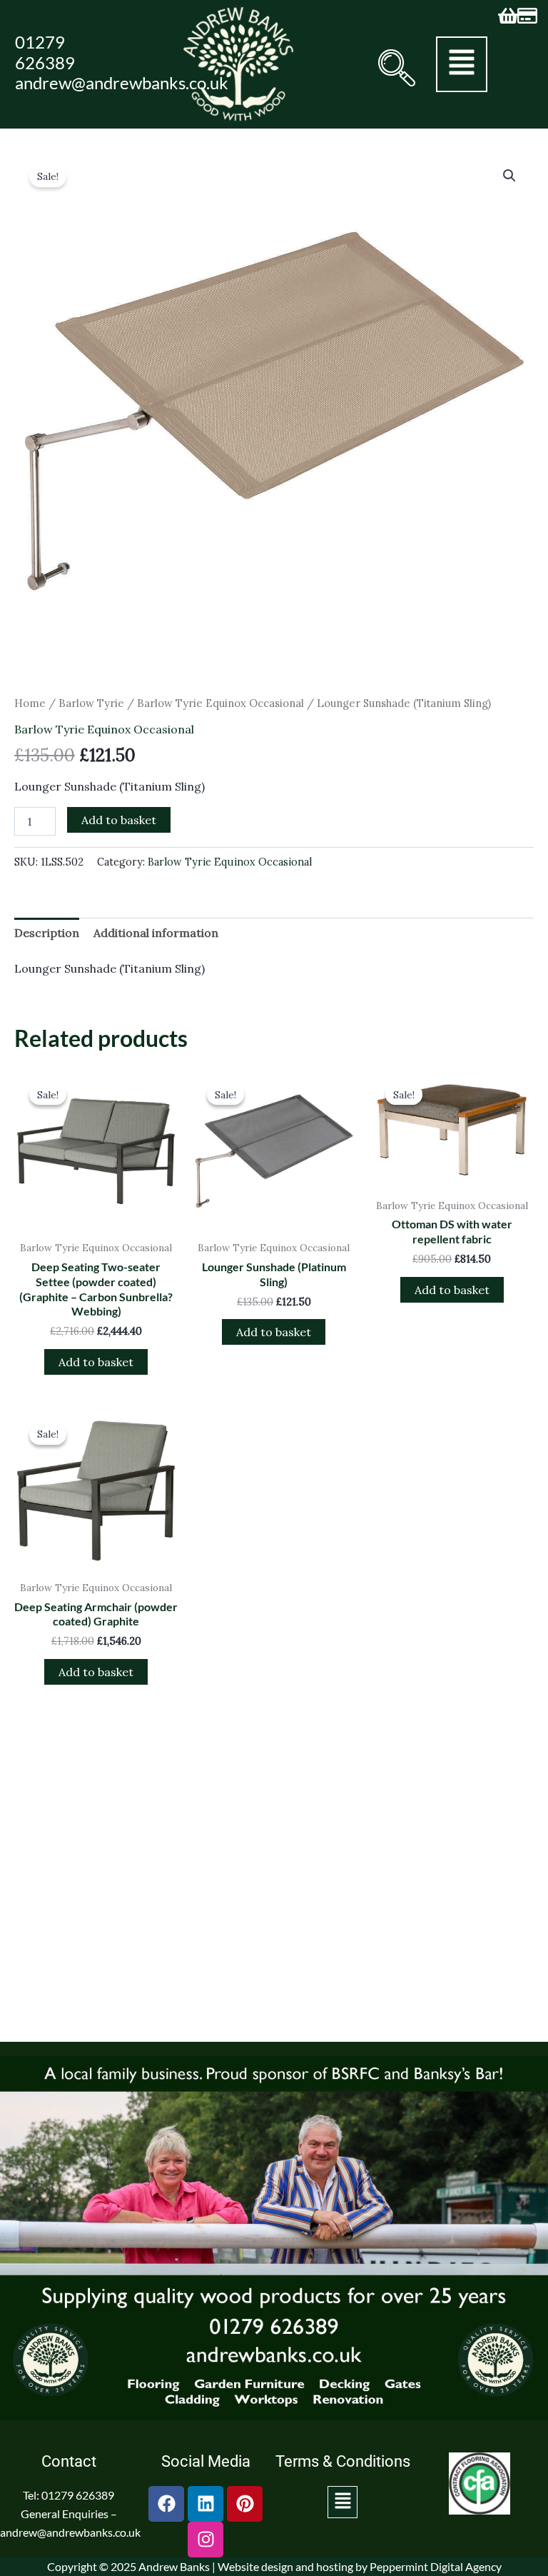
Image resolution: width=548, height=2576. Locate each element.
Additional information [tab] (156, 933)
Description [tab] (47, 933)
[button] (393, 68)
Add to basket (119, 820)
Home (30, 703)
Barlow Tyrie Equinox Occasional (220, 703)
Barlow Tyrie (91, 703)
